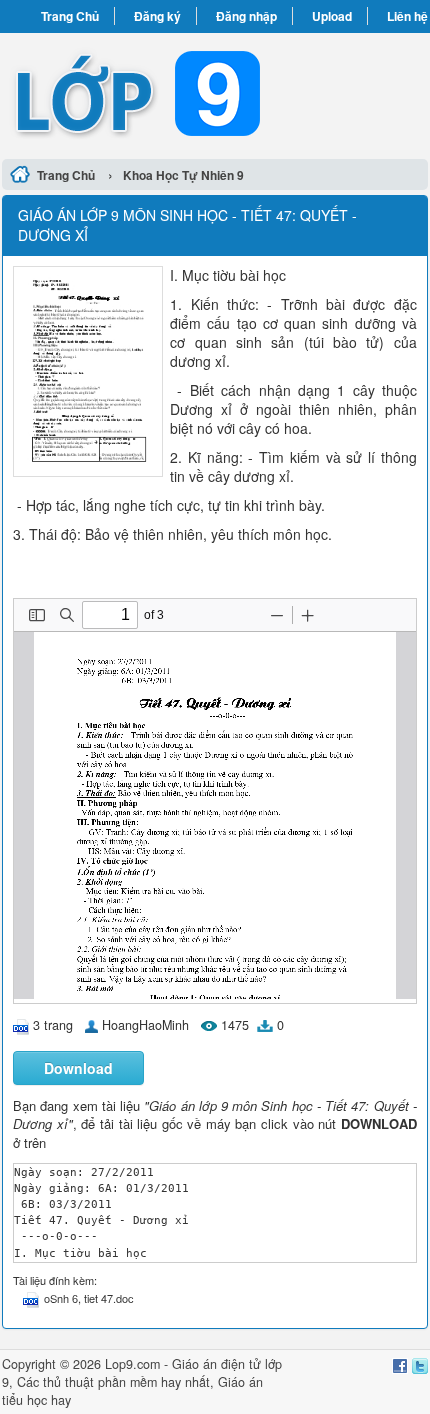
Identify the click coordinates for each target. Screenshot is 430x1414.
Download (78, 1068)
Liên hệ (407, 16)
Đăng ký (157, 16)
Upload (332, 16)
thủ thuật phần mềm (100, 1382)
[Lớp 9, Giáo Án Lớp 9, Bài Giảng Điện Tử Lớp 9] (215, 93)
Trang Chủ (70, 16)
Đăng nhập (246, 16)
